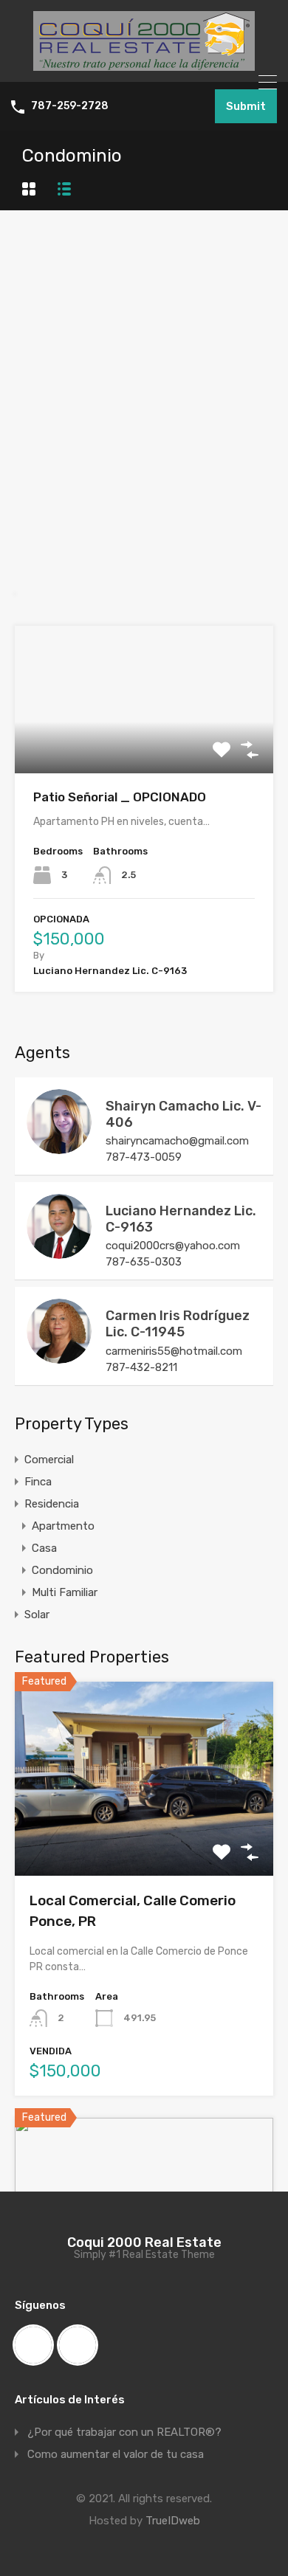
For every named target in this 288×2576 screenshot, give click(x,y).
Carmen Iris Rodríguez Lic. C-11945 (178, 1324)
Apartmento (63, 1526)
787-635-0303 (144, 1262)
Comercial (49, 1460)
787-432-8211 (141, 1367)
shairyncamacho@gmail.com (177, 1141)
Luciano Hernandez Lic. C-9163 (181, 1219)
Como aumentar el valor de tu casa (116, 2454)
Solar (37, 1615)
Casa (44, 1548)
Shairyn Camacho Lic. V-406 (184, 1114)
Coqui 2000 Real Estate (144, 2242)
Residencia (52, 1504)
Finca (38, 1482)
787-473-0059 (144, 1157)
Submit (246, 106)
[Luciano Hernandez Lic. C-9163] (59, 1252)
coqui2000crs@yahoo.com (173, 1246)
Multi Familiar (65, 1592)
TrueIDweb (173, 2521)
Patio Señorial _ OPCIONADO (120, 797)
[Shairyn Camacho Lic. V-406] (59, 1147)
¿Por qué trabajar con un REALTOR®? (124, 2432)
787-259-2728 (70, 106)
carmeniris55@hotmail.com (174, 1351)
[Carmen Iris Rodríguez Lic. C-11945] (59, 1357)
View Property (144, 743)
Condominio (62, 1570)
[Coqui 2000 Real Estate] (144, 64)
